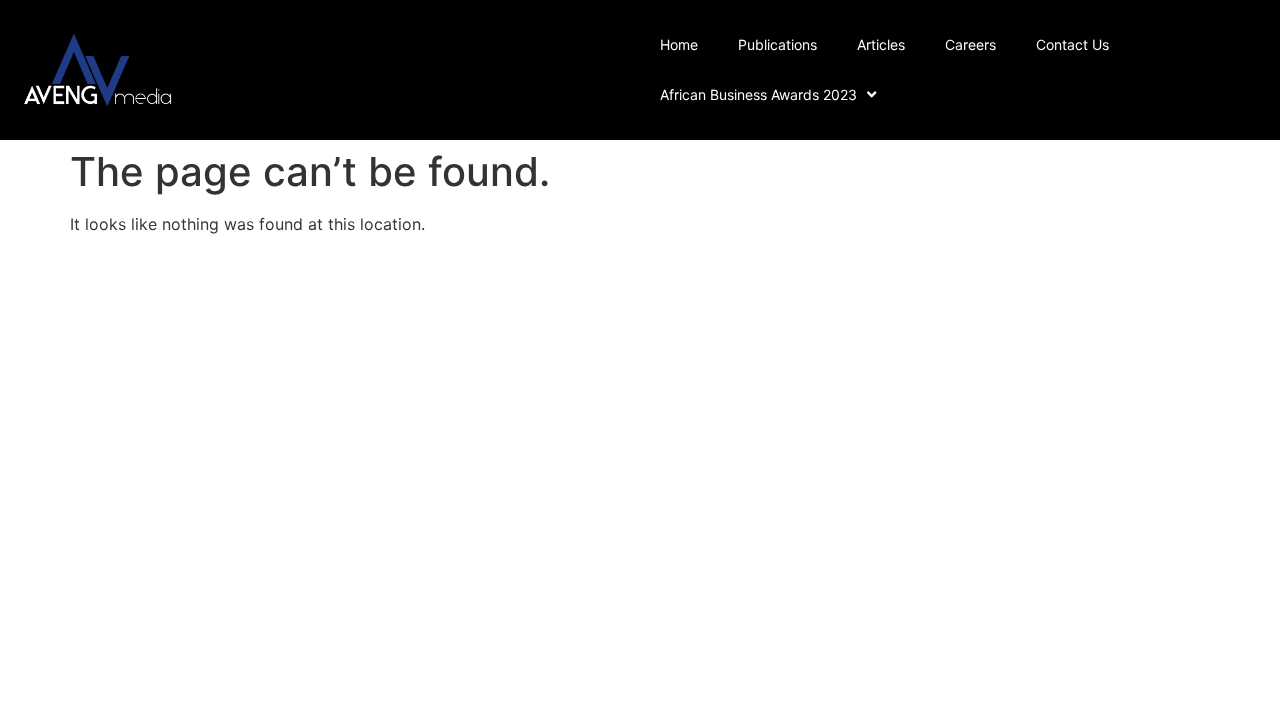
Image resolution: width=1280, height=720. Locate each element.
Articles (881, 44)
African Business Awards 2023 (758, 94)
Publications (777, 44)
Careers (970, 44)
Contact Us (1072, 44)
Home (679, 44)
